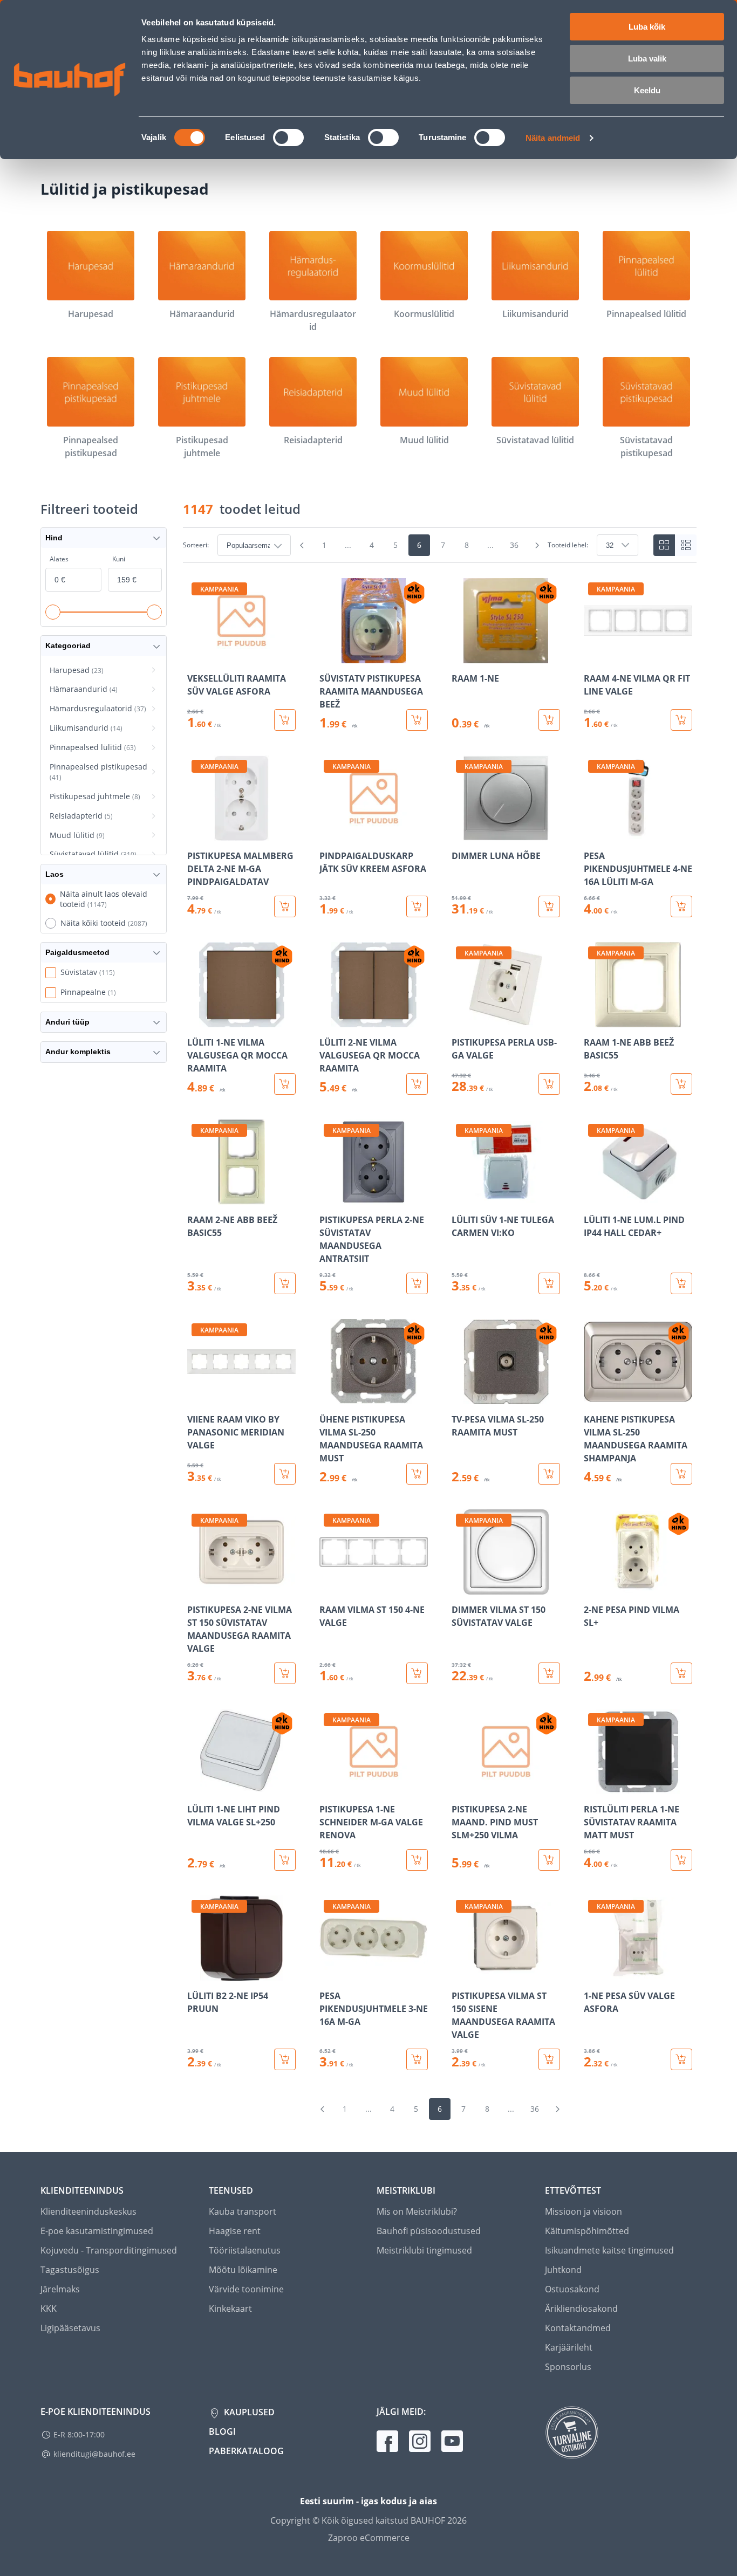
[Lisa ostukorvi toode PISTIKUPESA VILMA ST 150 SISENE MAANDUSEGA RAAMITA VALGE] (549, 2059)
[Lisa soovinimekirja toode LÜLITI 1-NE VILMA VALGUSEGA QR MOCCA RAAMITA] (196, 1020)
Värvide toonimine (246, 2289)
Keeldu (647, 90)
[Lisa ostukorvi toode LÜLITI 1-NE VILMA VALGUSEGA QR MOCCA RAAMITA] (285, 1084)
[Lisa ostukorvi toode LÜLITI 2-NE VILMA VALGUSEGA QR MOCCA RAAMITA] (417, 1084)
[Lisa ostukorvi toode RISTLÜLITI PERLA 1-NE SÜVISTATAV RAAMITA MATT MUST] (681, 1860)
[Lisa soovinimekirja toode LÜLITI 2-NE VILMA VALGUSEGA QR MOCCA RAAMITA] (329, 1020)
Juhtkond (563, 2270)
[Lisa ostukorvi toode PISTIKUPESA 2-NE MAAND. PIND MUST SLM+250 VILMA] (549, 1860)
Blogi (222, 2431)
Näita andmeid (553, 138)
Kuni (119, 559)
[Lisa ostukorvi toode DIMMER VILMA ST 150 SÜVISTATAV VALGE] (549, 1673)
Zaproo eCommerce (369, 2538)
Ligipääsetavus (70, 2328)
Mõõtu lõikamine (243, 2270)
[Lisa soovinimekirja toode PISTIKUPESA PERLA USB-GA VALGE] (461, 1020)
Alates (59, 559)
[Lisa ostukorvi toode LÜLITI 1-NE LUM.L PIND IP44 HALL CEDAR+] (681, 1283)
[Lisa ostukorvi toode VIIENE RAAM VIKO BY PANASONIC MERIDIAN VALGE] (285, 1474)
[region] (440, 1324)
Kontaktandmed (578, 2328)
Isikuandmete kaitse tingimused (609, 2250)
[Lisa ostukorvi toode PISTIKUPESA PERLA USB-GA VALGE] (549, 1084)
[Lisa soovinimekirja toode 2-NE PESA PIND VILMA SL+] (593, 1587)
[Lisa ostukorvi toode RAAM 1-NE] (549, 720)
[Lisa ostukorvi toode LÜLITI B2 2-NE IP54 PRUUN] (285, 2059)
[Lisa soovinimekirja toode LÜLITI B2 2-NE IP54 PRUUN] (196, 1973)
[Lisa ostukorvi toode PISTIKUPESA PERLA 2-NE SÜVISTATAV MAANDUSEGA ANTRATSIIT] (417, 1283)
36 (514, 545)
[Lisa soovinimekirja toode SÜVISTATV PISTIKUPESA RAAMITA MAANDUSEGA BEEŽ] (329, 656)
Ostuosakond (572, 2289)
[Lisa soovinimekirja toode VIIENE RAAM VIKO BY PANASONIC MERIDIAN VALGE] (196, 1397)
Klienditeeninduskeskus (88, 2211)
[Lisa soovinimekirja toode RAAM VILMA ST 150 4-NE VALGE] (329, 1587)
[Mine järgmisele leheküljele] (537, 545)
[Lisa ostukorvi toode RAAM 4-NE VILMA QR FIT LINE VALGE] (681, 720)
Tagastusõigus (70, 2270)
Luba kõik (647, 27)
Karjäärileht (569, 2347)
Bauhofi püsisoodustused (429, 2231)
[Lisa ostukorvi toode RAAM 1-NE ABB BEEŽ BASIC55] (681, 1084)
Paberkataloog (246, 2451)
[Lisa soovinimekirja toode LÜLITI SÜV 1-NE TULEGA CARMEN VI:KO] (461, 1197)
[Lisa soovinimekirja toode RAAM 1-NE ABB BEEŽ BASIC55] (593, 1020)
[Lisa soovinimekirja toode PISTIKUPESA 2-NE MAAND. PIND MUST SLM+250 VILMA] (461, 1787)
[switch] (288, 138)
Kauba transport (243, 2211)
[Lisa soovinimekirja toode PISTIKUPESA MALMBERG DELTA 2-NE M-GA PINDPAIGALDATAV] (196, 833)
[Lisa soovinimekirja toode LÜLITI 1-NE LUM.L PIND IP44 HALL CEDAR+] (593, 1197)
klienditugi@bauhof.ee (94, 2454)
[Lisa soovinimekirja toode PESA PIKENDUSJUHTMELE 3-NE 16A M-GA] (329, 1973)
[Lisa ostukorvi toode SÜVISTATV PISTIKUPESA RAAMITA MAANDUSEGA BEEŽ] (417, 720)
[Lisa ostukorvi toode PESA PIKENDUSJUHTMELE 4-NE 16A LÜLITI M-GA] (681, 906)
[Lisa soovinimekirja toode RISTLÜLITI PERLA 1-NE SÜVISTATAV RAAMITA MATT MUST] (593, 1787)
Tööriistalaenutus (245, 2250)
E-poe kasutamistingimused (97, 2231)
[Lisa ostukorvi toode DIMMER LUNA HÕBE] (549, 906)
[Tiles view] (664, 545)
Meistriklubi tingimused (424, 2250)
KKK (49, 2309)
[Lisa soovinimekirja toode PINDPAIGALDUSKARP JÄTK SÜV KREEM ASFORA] (329, 833)
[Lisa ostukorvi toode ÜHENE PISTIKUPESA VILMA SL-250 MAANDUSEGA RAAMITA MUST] (417, 1474)
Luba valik (647, 59)
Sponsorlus (568, 2367)
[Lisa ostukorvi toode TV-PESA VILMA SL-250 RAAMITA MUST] (549, 1474)
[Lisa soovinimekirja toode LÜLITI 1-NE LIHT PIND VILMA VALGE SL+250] (196, 1787)
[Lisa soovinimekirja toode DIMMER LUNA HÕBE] (461, 833)
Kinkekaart (230, 2309)
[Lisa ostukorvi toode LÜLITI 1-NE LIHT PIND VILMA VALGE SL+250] (285, 1860)
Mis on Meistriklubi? (417, 2211)
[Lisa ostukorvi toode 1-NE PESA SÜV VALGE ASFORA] (681, 2059)
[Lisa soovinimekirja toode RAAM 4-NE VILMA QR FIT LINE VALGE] (593, 656)
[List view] (686, 545)
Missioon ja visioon (584, 2211)
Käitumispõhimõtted (587, 2231)
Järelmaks (60, 2289)
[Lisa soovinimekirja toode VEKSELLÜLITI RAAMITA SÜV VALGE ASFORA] (196, 656)
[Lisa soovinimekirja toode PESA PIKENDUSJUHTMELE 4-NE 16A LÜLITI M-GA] (593, 833)
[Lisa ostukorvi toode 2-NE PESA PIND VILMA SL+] (681, 1673)
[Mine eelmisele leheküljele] (302, 545)
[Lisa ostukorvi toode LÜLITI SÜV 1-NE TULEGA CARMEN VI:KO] (549, 1283)
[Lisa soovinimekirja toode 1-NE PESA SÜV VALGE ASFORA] (593, 1973)
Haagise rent (235, 2231)
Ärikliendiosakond (581, 2309)
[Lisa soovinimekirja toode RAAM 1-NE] (461, 656)
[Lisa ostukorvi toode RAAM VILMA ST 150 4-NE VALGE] (417, 1673)
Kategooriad (68, 645)
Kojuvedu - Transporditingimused (109, 2250)
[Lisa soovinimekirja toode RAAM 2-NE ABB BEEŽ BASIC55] (196, 1197)
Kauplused (248, 2412)
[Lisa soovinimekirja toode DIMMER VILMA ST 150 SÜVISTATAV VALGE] (461, 1587)
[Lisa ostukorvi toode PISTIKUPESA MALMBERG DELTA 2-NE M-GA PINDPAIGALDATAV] (285, 906)
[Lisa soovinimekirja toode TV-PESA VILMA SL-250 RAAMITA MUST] (461, 1397)
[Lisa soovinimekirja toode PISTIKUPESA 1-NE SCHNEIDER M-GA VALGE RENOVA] (329, 1787)
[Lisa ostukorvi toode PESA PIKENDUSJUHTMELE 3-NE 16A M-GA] (417, 2059)
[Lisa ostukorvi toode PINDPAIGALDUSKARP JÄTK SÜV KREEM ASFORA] (417, 906)
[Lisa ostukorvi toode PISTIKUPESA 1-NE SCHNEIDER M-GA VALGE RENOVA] (417, 1860)
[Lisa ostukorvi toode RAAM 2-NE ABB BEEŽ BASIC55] (285, 1283)
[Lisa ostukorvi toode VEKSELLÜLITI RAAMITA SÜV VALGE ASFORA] (285, 720)
